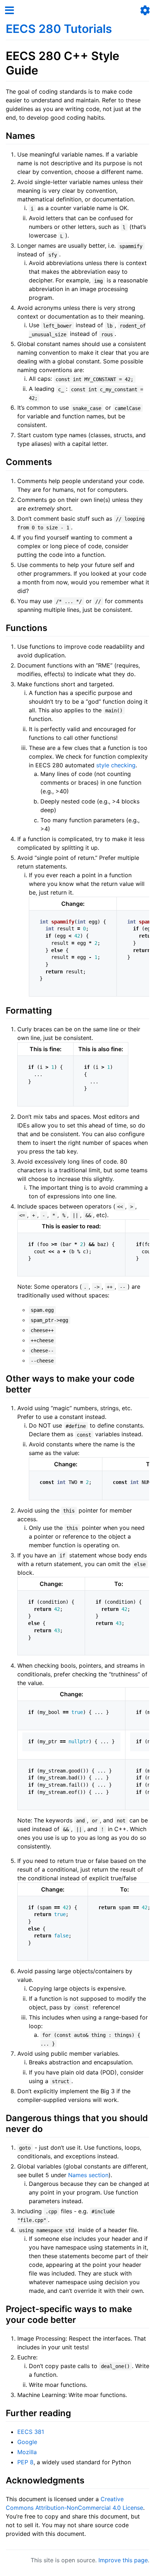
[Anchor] (118, 28)
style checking (116, 765)
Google (27, 2442)
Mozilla (27, 2452)
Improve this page (123, 2560)
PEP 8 (25, 2462)
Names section (88, 2175)
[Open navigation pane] (10, 10)
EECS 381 (31, 2432)
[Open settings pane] (145, 10)
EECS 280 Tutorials (59, 29)
